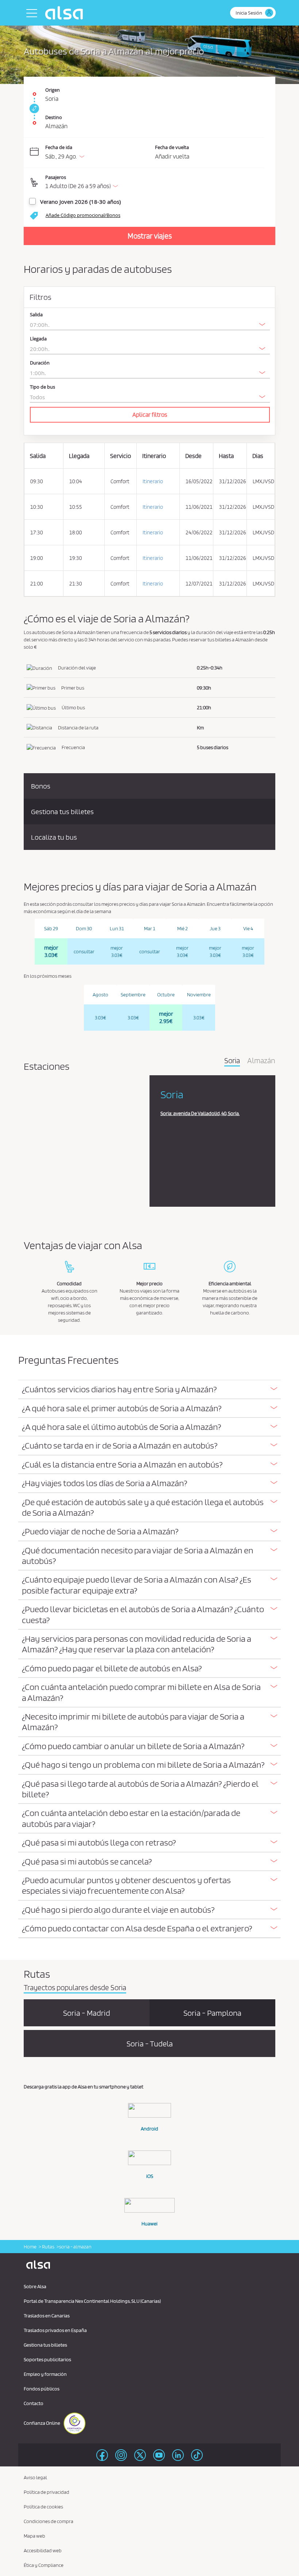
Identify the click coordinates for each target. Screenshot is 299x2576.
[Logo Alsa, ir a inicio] (66, 13)
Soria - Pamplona (212, 2013)
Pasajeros (56, 177)
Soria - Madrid (87, 2013)
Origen (53, 90)
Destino (54, 117)
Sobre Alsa (35, 2286)
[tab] (149, 1390)
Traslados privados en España (55, 2330)
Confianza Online (42, 2423)
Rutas (48, 2247)
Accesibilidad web (43, 2550)
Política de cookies (43, 2507)
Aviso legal (35, 2477)
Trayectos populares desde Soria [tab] (75, 1988)
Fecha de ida (59, 147)
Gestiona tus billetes (45, 2345)
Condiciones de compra (48, 2521)
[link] (33, 108)
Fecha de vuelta (172, 147)
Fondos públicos (42, 2389)
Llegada (38, 339)
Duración (40, 363)
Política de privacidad (46, 2492)
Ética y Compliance (44, 2565)
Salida (36, 315)
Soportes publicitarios (47, 2359)
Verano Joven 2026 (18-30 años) (80, 202)
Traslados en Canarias (47, 2316)
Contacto (34, 2403)
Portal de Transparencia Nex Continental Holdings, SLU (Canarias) (92, 2301)
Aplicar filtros (150, 415)
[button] (155, 183)
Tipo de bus (42, 387)
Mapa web (34, 2536)
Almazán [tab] (261, 1061)
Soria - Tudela (150, 2043)
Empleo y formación (45, 2374)
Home (30, 2247)
